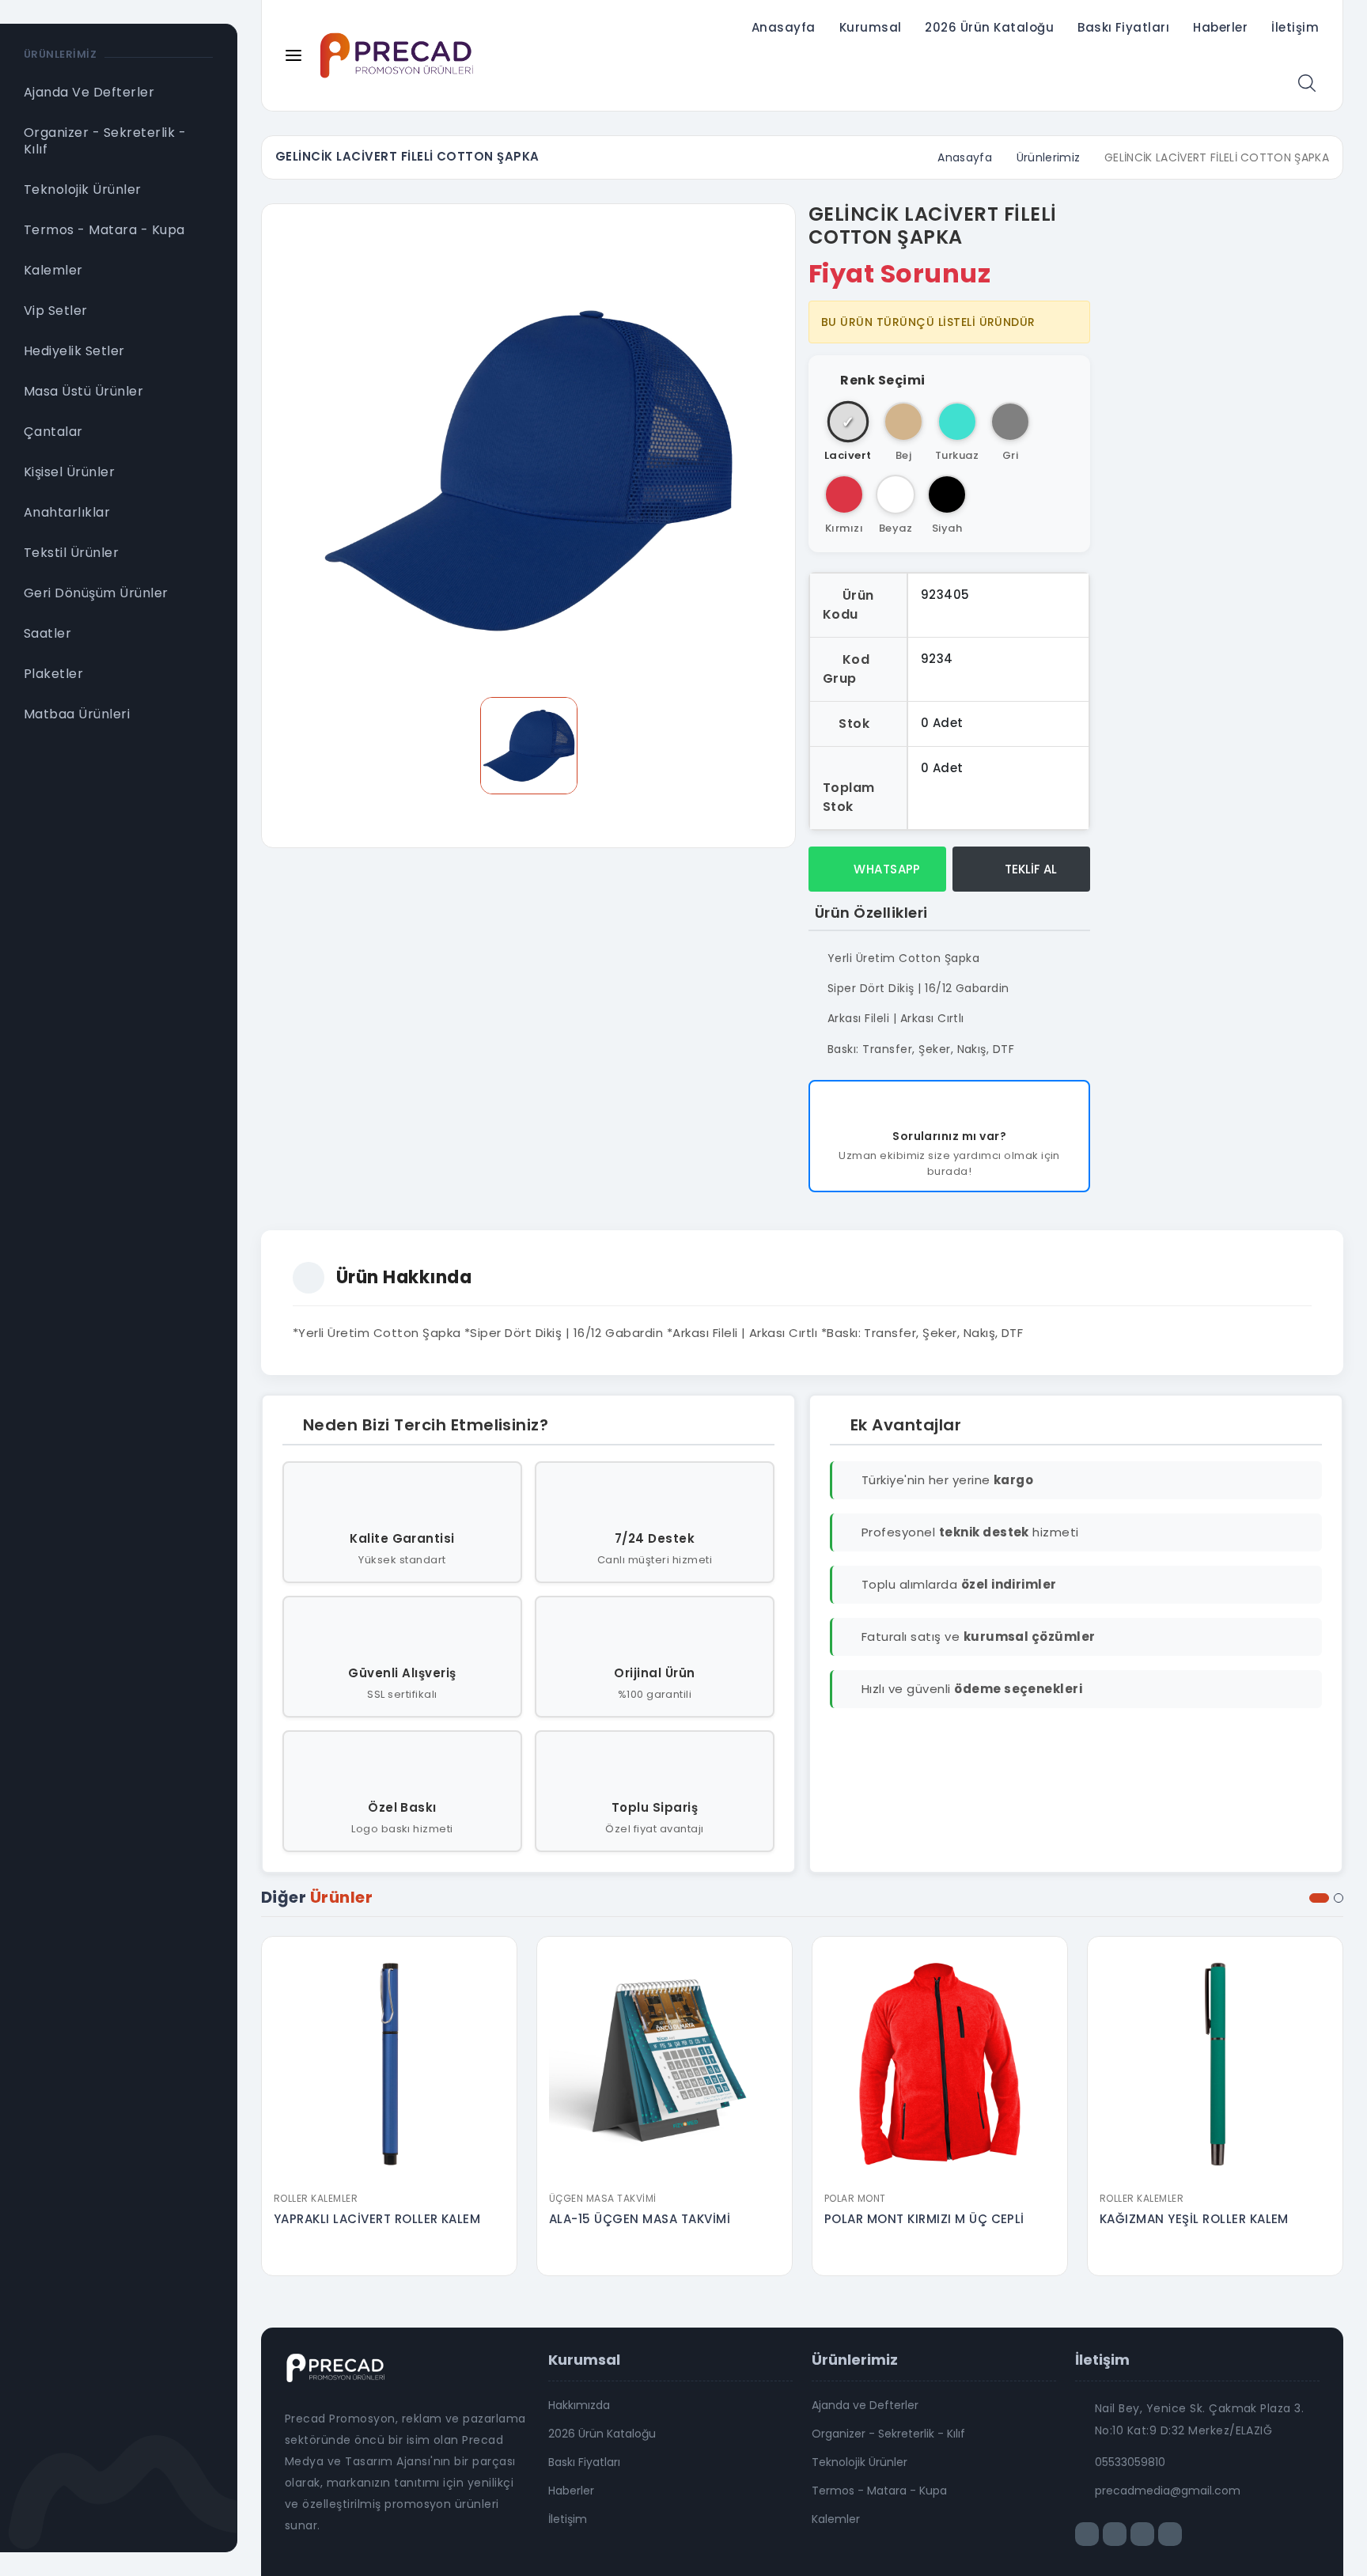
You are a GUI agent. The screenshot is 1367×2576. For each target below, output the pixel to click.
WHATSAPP (886, 869)
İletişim (1295, 27)
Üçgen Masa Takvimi (603, 2198)
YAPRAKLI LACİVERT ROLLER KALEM (377, 2219)
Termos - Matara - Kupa (879, 2491)
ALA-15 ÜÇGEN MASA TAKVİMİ (640, 2219)
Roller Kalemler (316, 2198)
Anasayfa (784, 27)
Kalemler (836, 2519)
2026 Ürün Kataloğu (989, 27)
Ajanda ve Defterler (865, 2405)
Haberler (1220, 27)
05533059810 (1130, 2462)
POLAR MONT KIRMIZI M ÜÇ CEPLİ (924, 2219)
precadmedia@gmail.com (1168, 2491)
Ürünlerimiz (1049, 157)
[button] (1319, 1898)
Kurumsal (871, 27)
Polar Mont (855, 2198)
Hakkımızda (579, 2405)
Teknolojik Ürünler (860, 2462)
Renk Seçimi (882, 380)
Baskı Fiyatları (1123, 27)
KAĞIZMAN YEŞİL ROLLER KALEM (1194, 2219)
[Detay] (389, 2173)
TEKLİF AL (1029, 869)
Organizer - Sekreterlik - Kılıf (888, 2434)
